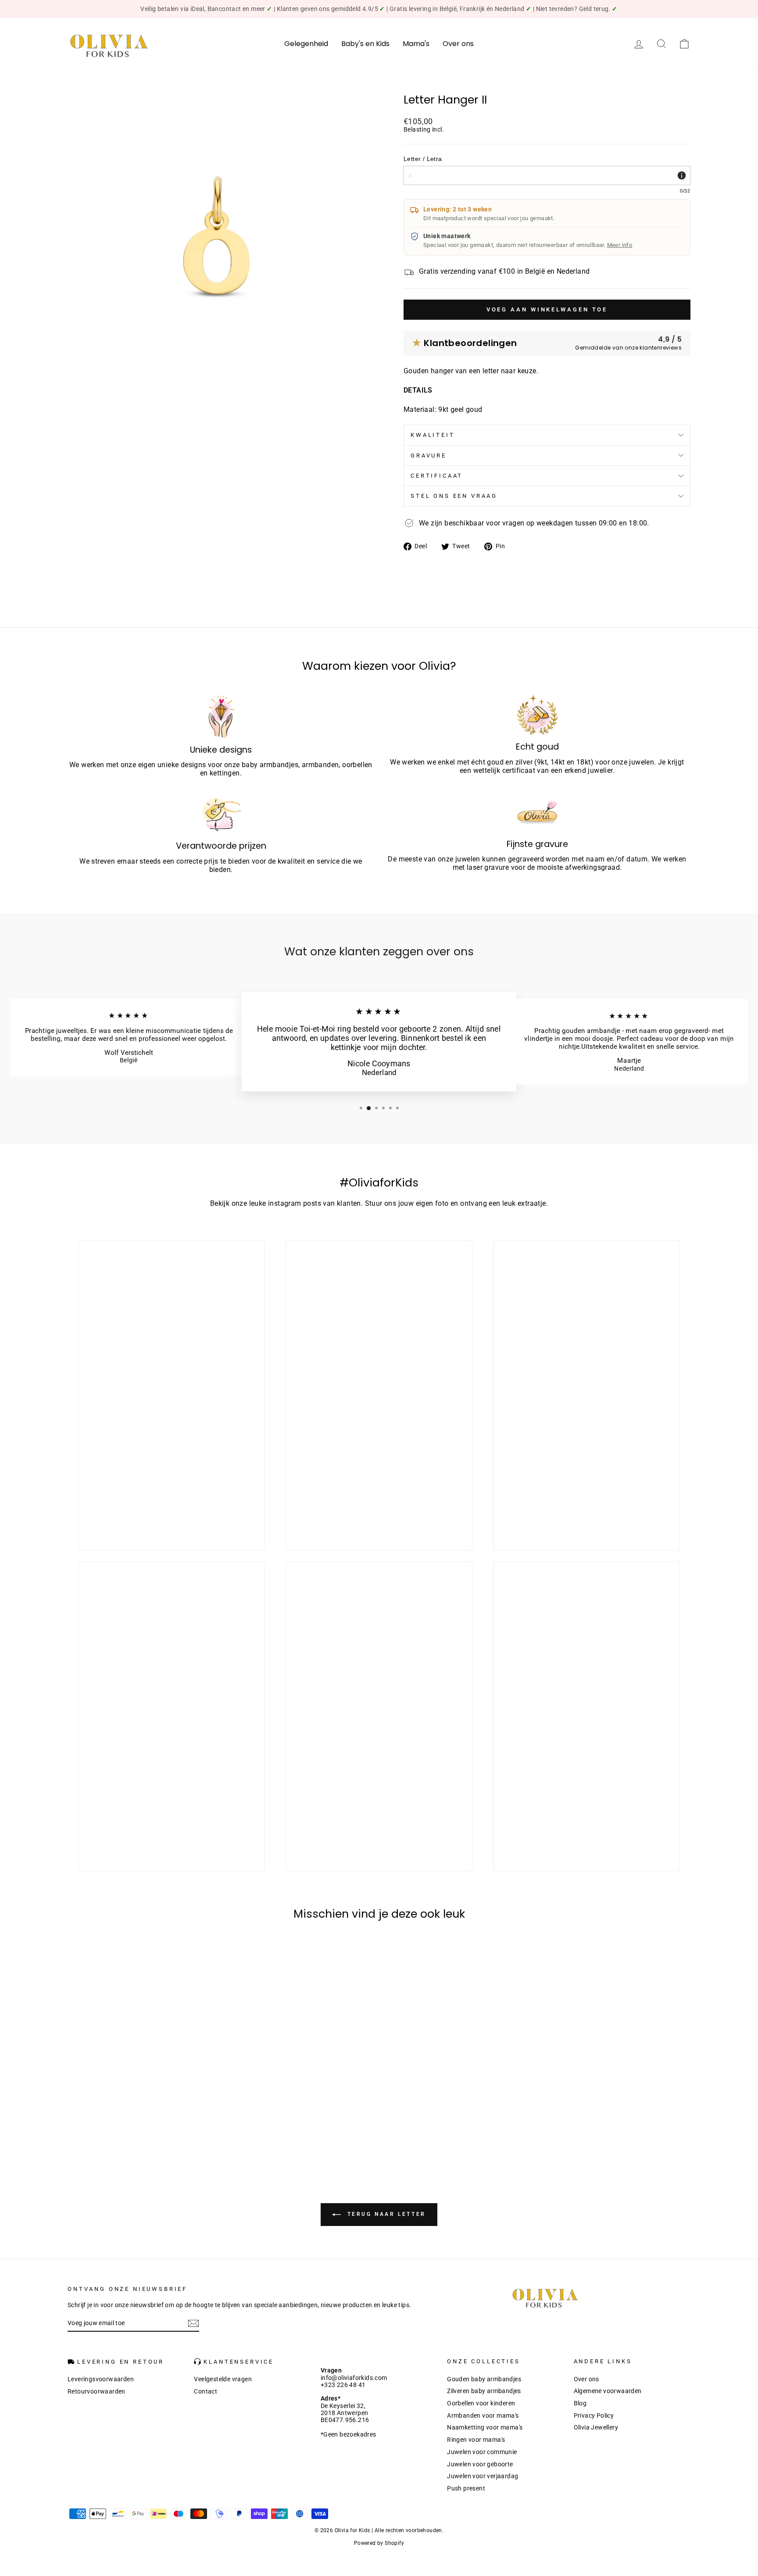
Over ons (458, 44)
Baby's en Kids (365, 44)
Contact (206, 2391)
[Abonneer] (193, 2323)
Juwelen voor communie (482, 2452)
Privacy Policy (594, 2415)
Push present (466, 2488)
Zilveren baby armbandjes (484, 2391)
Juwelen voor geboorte (480, 2464)
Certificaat (437, 476)
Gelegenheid (306, 44)
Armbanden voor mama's (483, 2415)
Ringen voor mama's (476, 2440)
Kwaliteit (433, 435)
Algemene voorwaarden (608, 2391)
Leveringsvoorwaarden (101, 2379)
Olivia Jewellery (596, 2427)
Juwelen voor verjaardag (483, 2476)
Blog (580, 2403)
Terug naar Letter (385, 2215)
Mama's (416, 44)
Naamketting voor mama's (485, 2427)
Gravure (429, 456)
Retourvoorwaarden (97, 2391)
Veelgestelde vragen (223, 2379)
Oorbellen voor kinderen (481, 2403)
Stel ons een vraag (454, 496)
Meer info (620, 245)
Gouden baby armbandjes (484, 2379)
